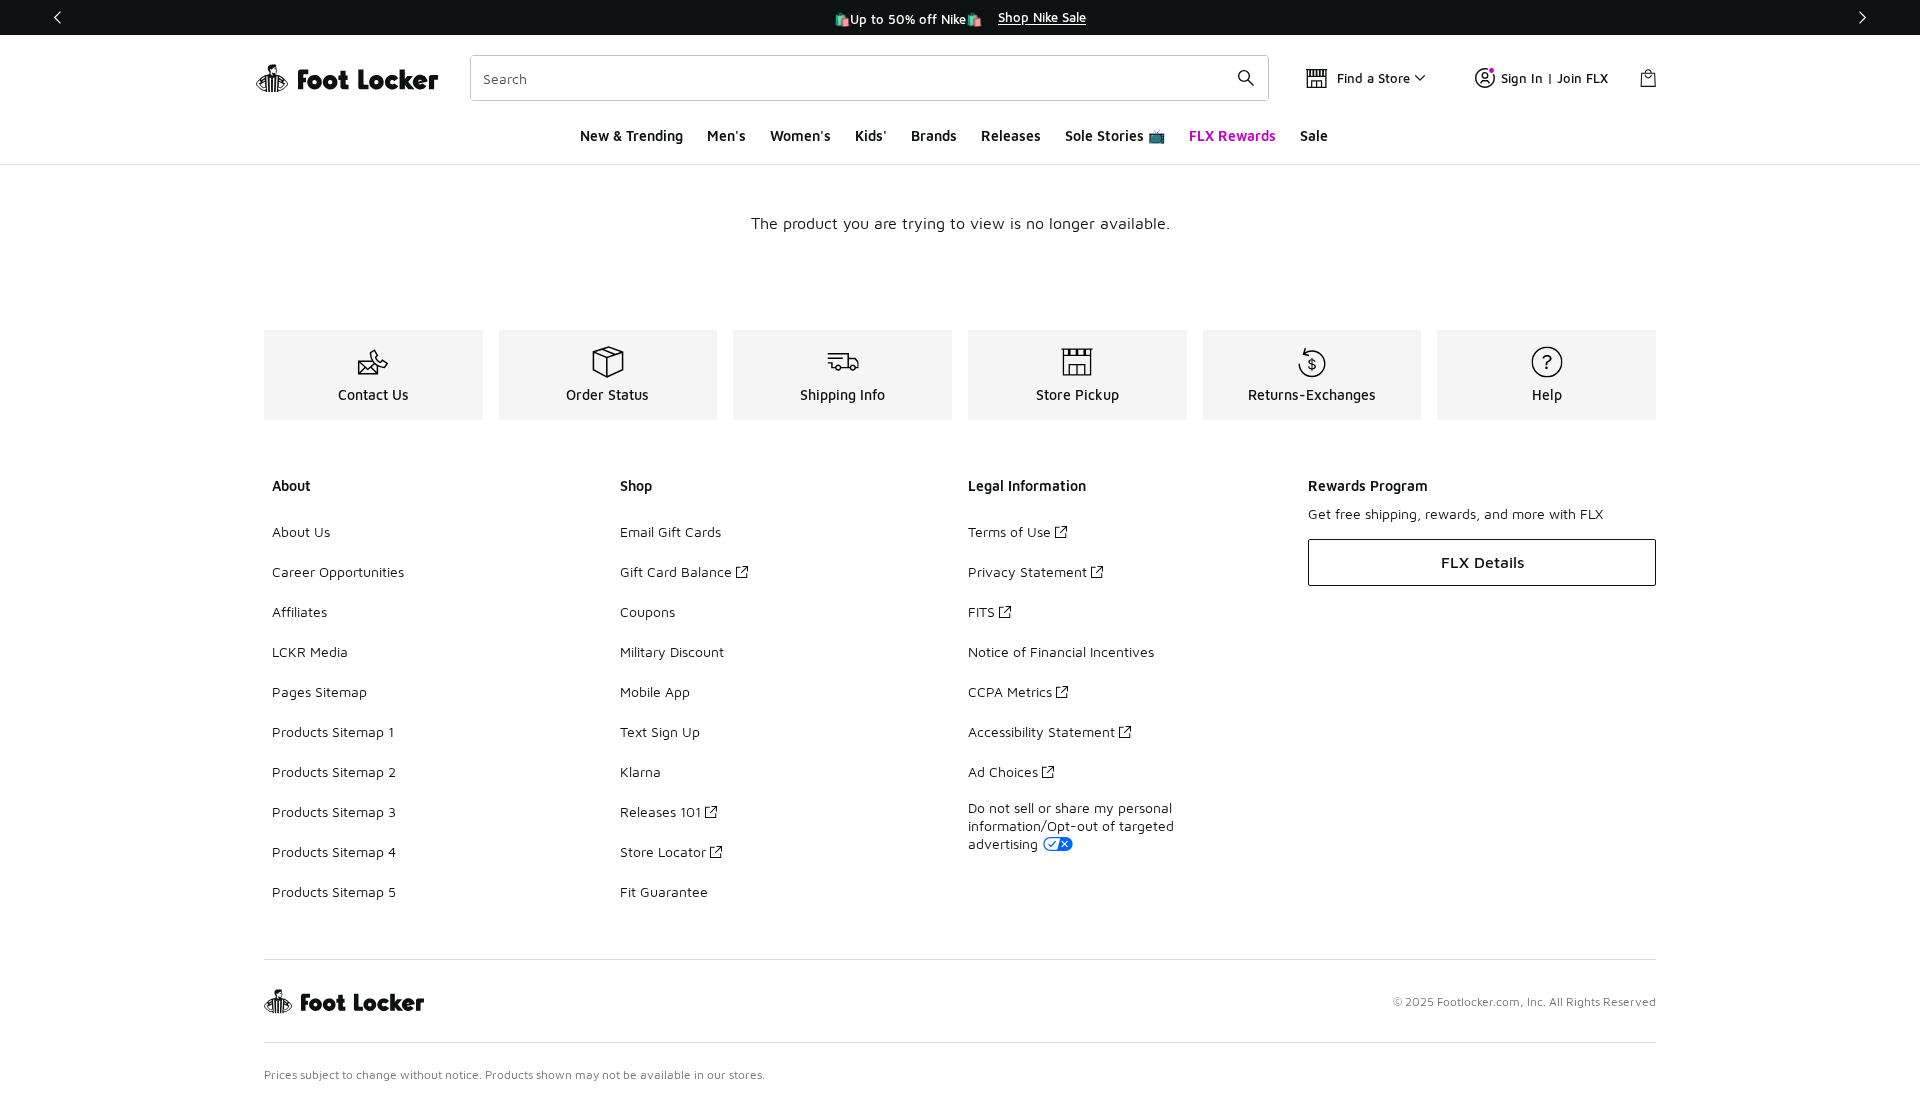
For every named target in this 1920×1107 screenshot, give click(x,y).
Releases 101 (660, 811)
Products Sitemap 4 (334, 851)
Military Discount (672, 651)
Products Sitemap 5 (334, 891)
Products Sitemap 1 (333, 731)
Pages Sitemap (319, 691)
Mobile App (655, 691)
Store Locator (663, 851)
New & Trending (631, 135)
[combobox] (869, 78)
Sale (1314, 135)
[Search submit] (1246, 78)
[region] (960, 18)
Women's (800, 135)
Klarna (640, 771)
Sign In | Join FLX (1554, 78)
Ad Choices (1003, 771)
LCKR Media (310, 651)
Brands (934, 135)
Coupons (647, 611)
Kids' (871, 135)
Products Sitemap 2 (334, 771)
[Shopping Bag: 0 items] (1648, 78)
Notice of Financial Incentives (1061, 651)
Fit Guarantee (664, 891)
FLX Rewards (1232, 135)
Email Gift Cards (670, 531)
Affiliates (299, 611)
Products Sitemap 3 (334, 811)
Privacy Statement (1027, 571)
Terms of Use (1009, 531)
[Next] (1862, 17)
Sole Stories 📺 (1115, 135)
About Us (301, 531)
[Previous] (58, 17)
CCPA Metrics (1010, 691)
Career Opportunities (338, 571)
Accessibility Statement (1041, 731)
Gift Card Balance (676, 571)
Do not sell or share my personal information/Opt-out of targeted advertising (1071, 825)
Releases (1011, 135)
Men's (726, 135)
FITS (981, 611)
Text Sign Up (660, 731)
